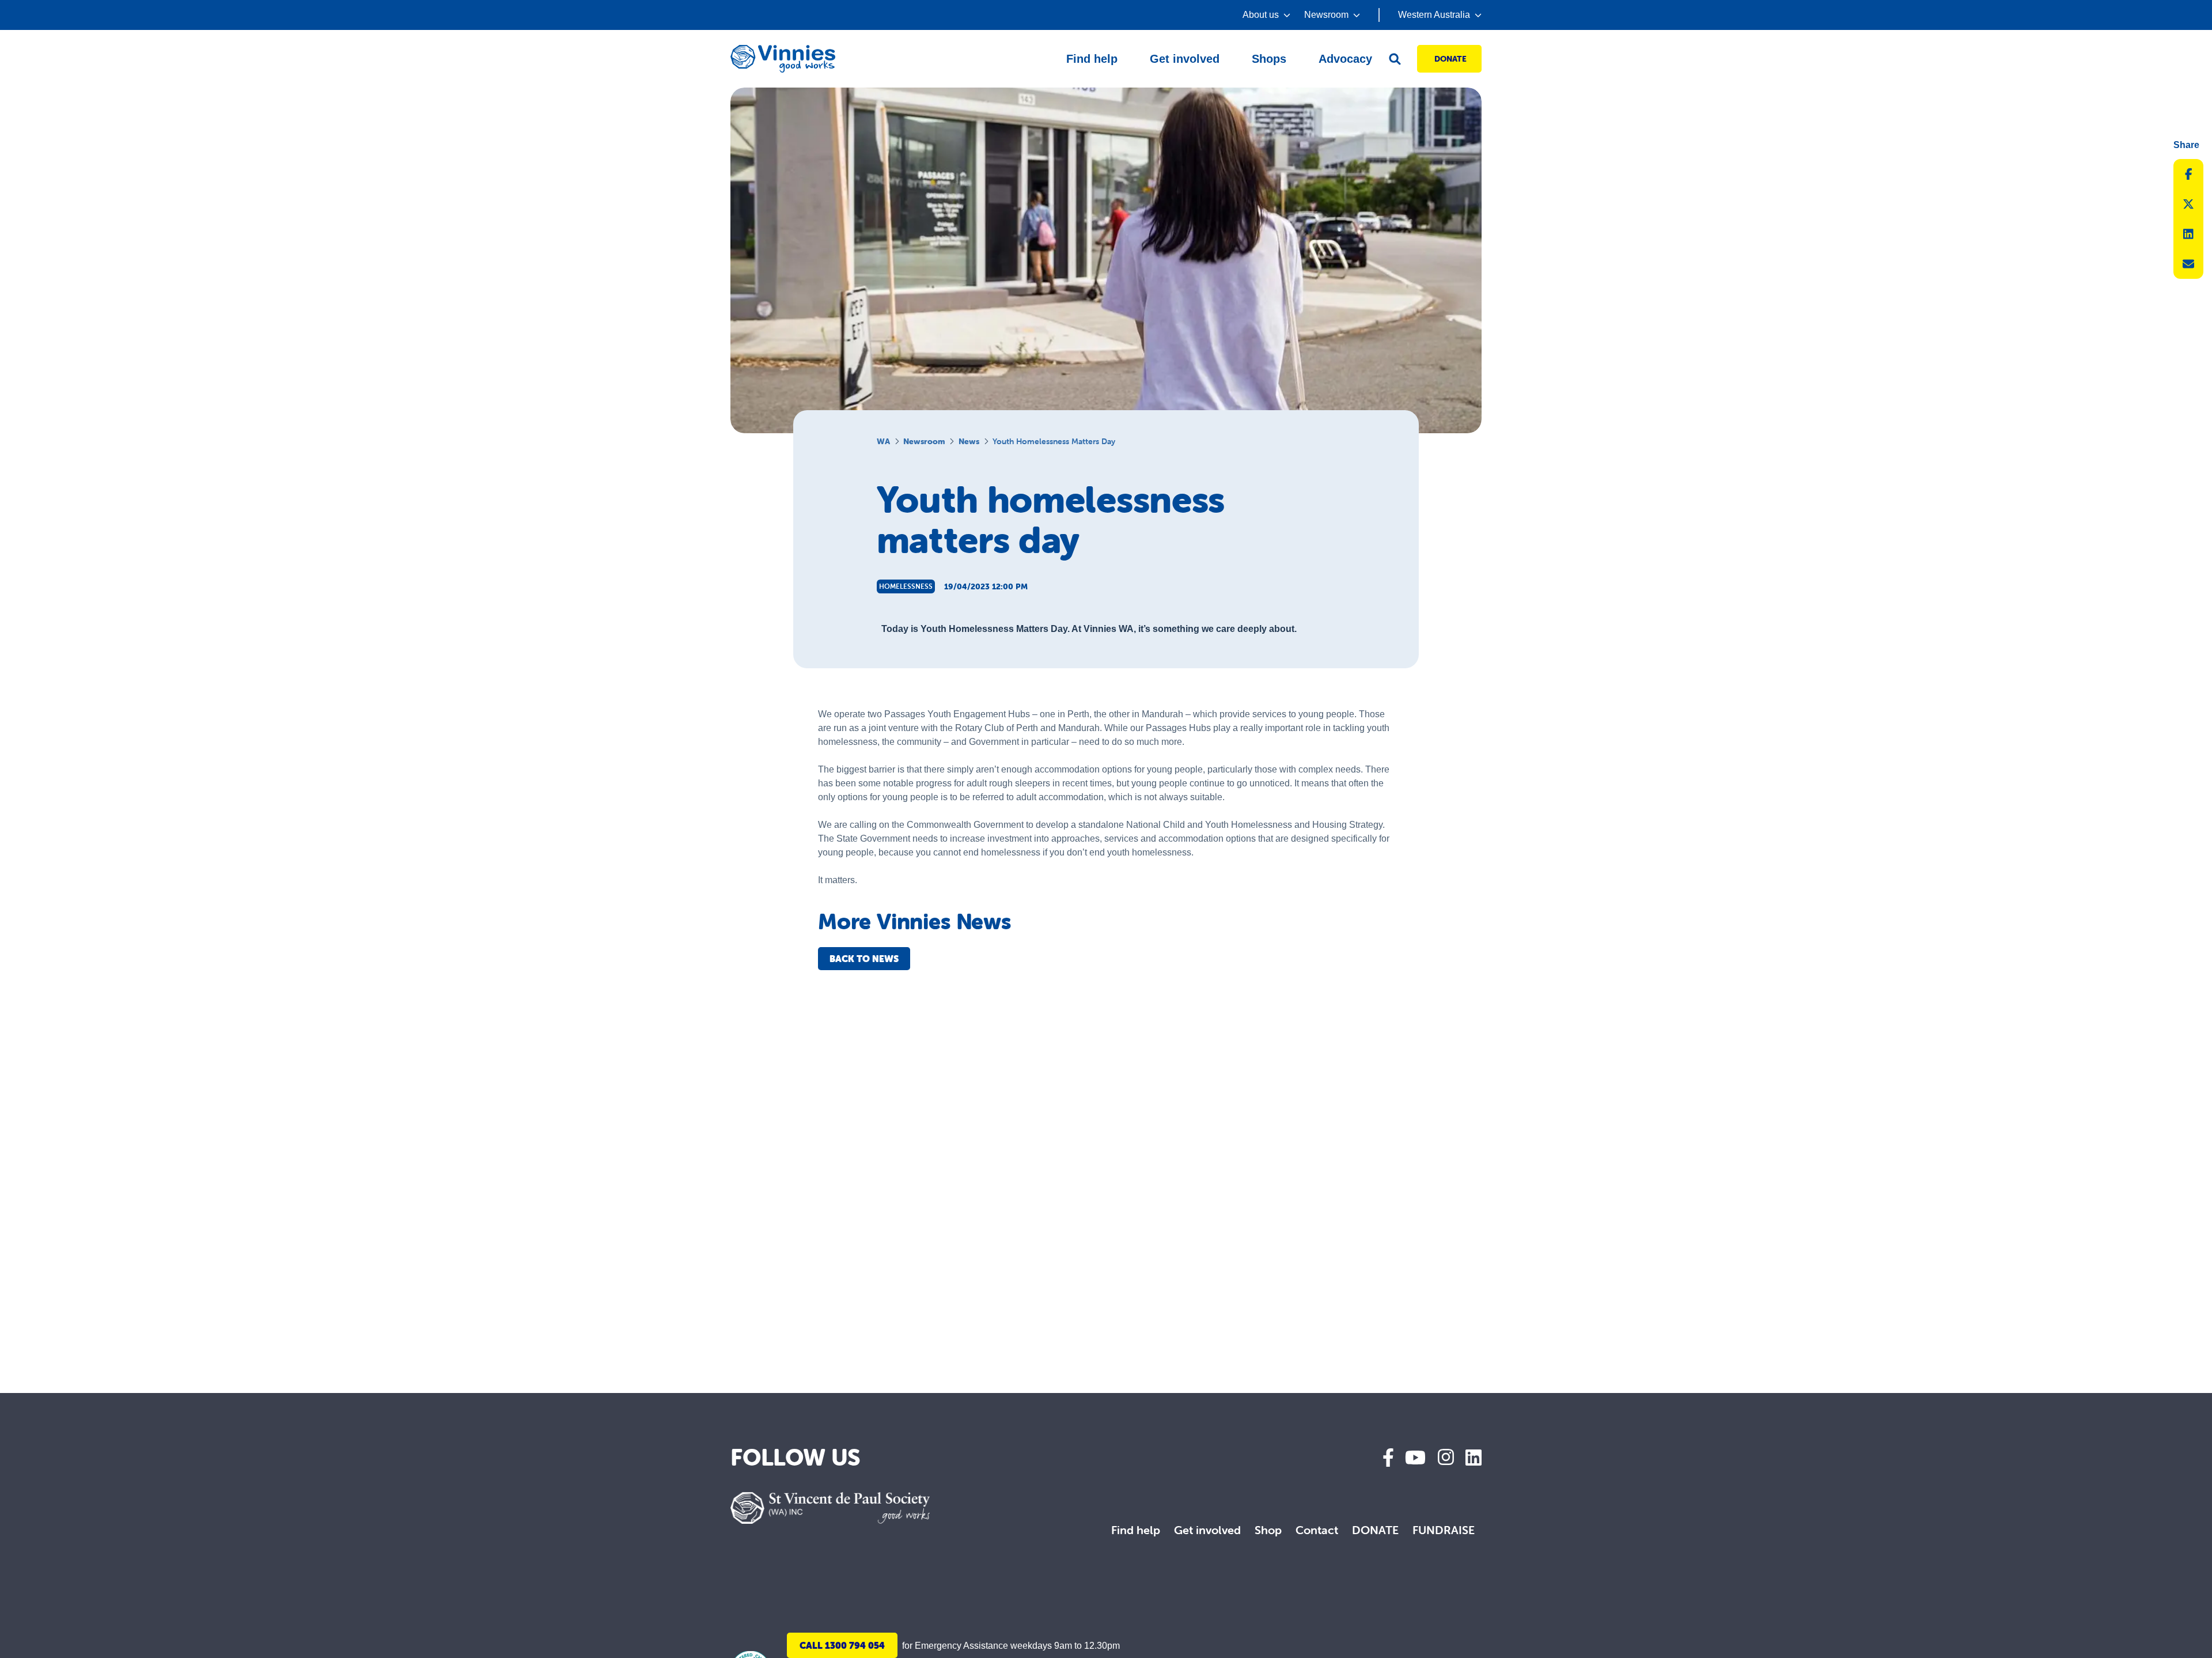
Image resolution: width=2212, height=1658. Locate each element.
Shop (1268, 1530)
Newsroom (924, 441)
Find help (1136, 1530)
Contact (1317, 1530)
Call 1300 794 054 (842, 1645)
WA (883, 441)
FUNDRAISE (1444, 1530)
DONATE (1375, 1530)
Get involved (1207, 1530)
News (969, 441)
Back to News (864, 959)
